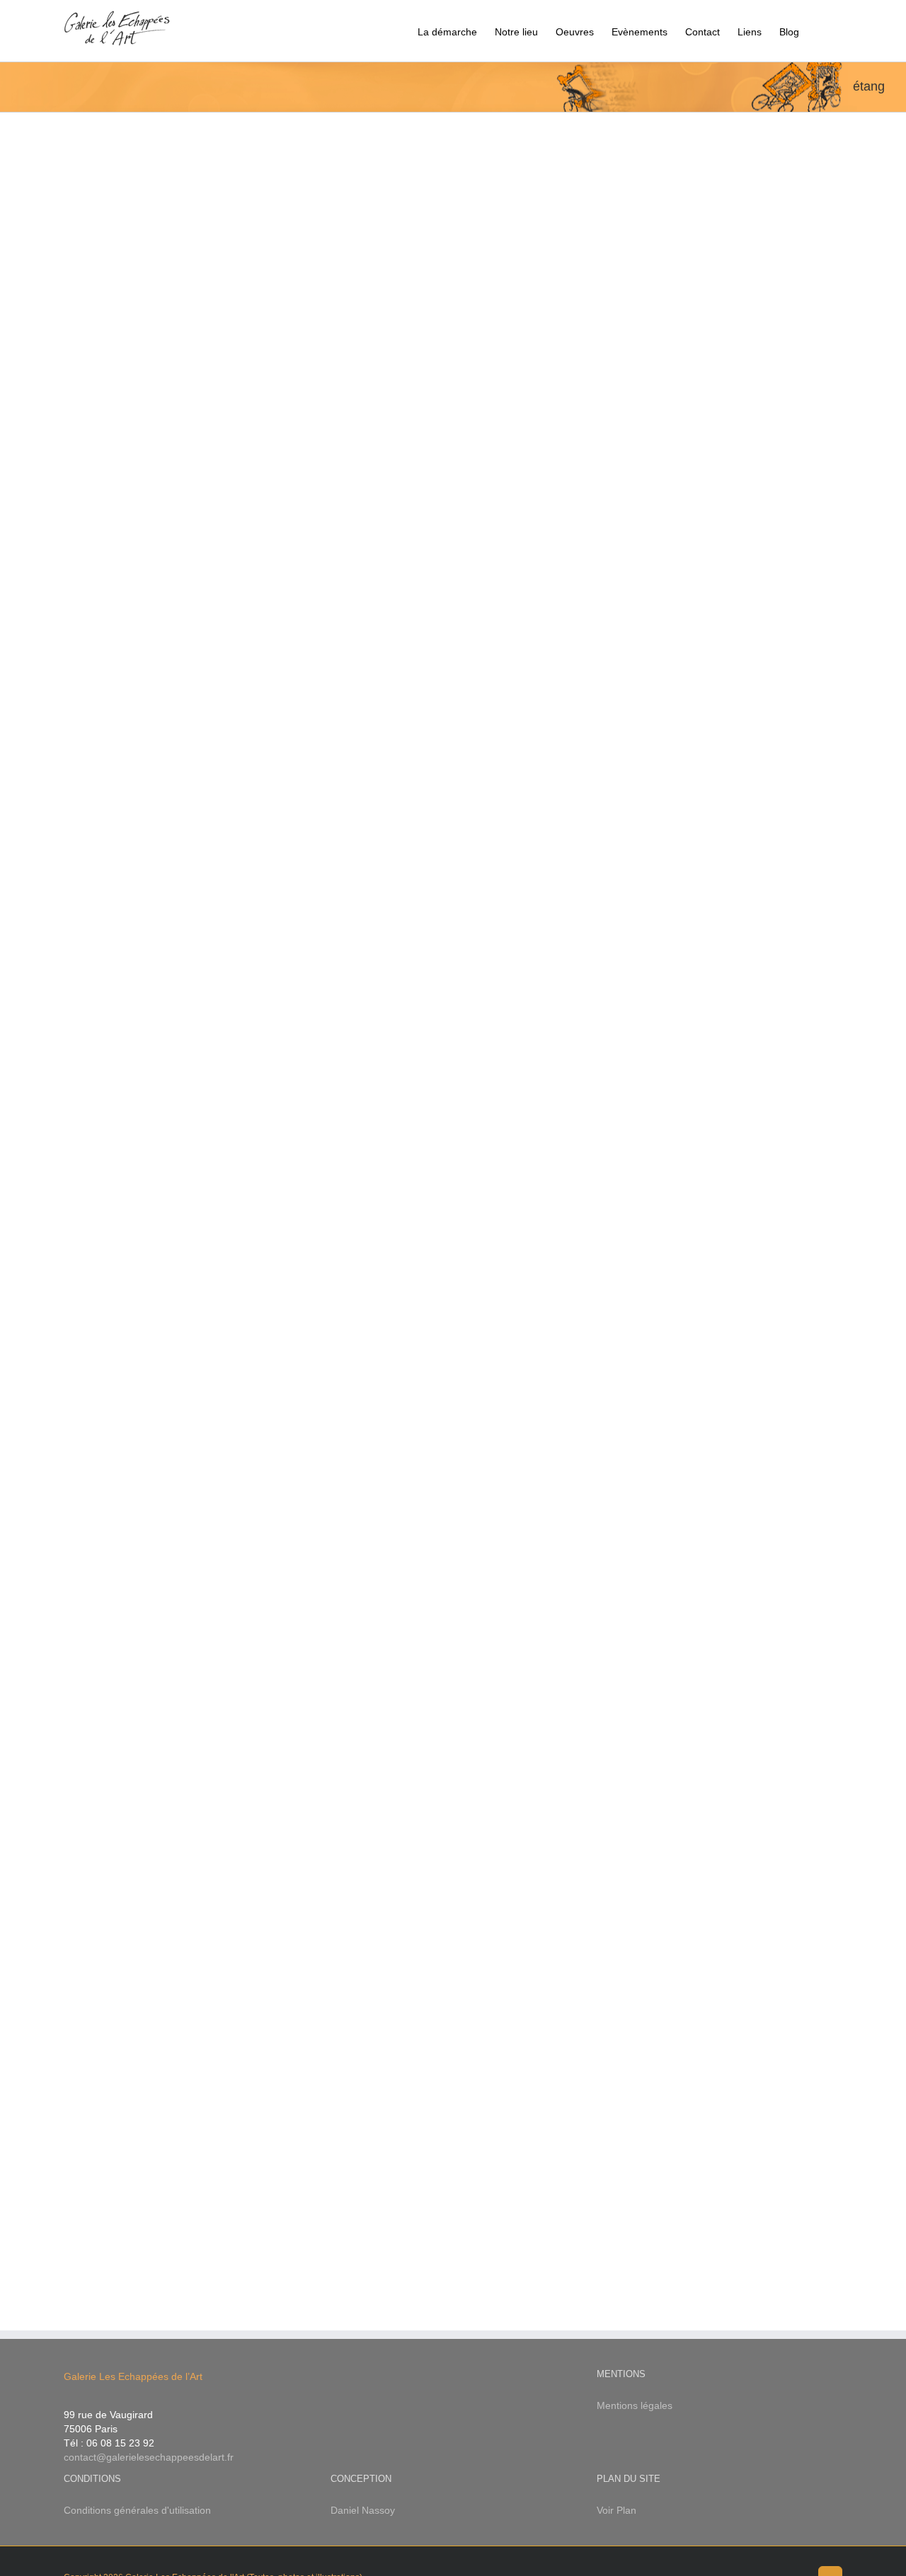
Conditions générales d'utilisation (137, 2510)
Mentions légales (635, 2405)
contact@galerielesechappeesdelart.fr (149, 2457)
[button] (821, 31)
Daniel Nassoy (363, 2510)
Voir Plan (617, 2510)
